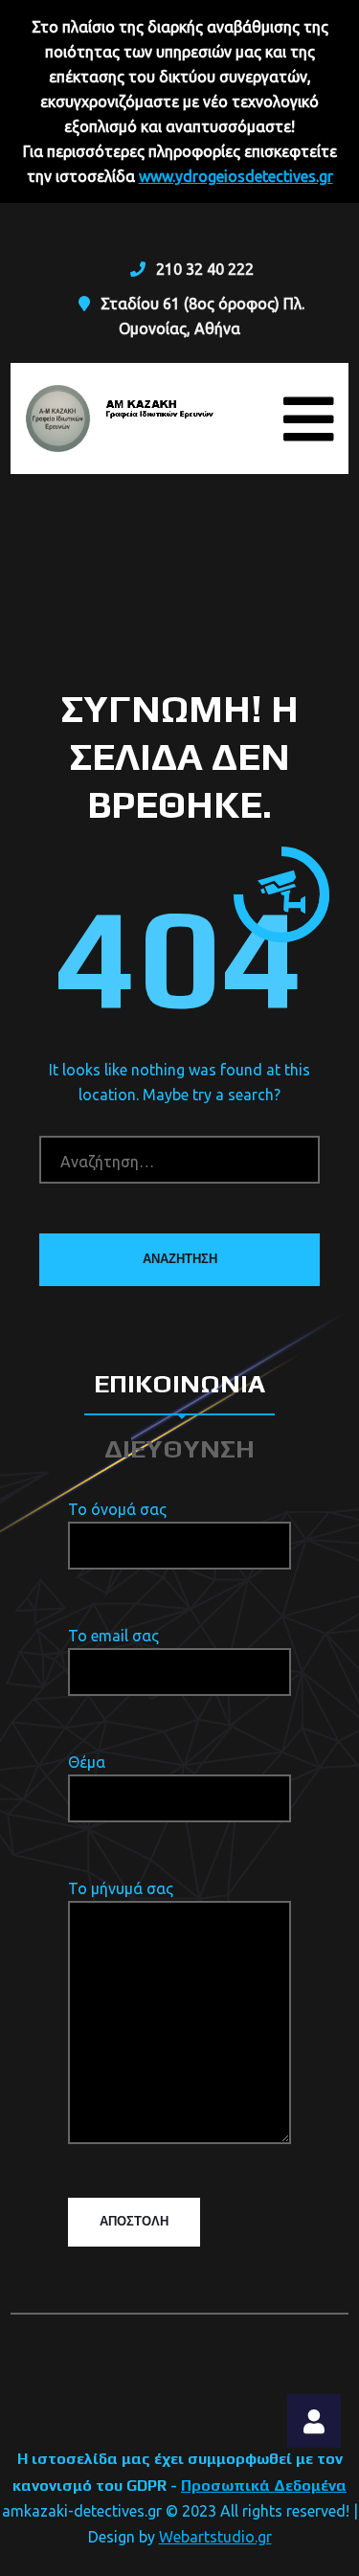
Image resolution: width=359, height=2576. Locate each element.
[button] (314, 2421)
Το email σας (113, 1636)
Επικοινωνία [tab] (179, 1383)
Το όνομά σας (117, 1509)
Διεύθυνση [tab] (179, 1448)
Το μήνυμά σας (121, 1888)
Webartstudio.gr (215, 2537)
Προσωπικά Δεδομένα (264, 2486)
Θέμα (87, 1762)
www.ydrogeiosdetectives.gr (236, 176)
